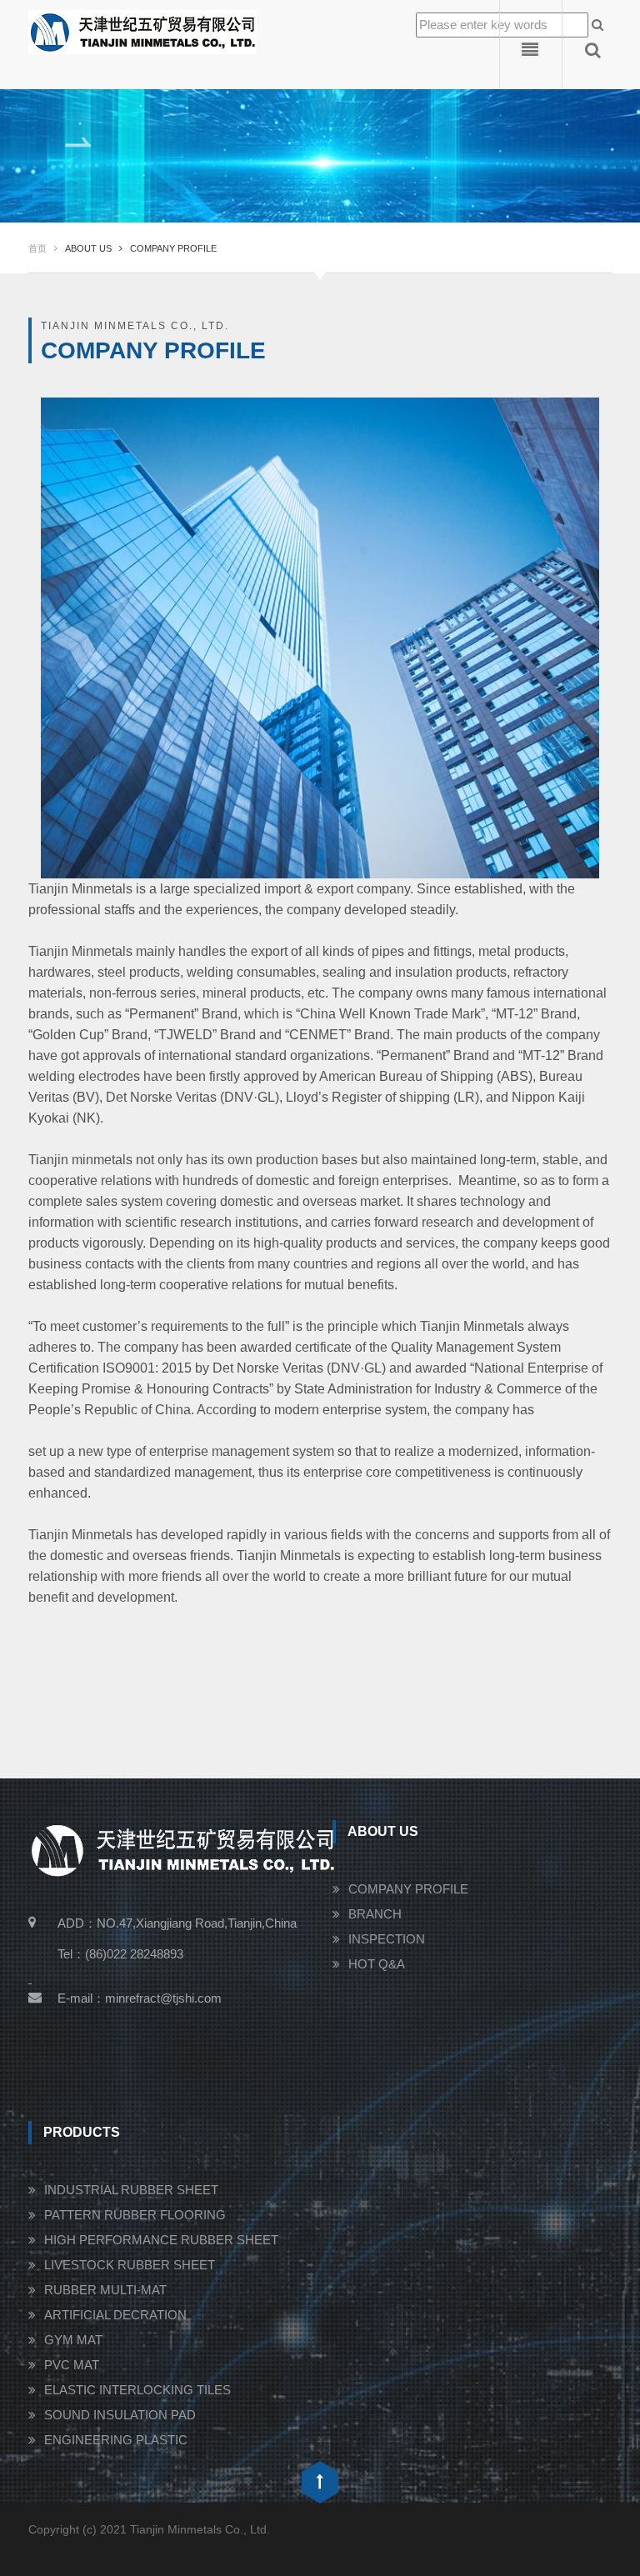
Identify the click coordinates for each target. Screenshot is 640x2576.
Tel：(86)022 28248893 (120, 1954)
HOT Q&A (377, 1964)
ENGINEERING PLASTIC (116, 2440)
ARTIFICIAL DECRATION (115, 2315)
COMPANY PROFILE (408, 1889)
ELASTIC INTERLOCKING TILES (137, 2390)
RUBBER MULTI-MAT (105, 2290)
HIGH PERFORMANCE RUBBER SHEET (161, 2240)
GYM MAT (73, 2340)
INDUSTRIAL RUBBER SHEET (131, 2190)
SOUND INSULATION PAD (120, 2415)
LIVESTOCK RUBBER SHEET (130, 2265)
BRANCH (375, 1914)
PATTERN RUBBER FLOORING (135, 2215)
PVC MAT (72, 2365)
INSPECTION (387, 1939)
